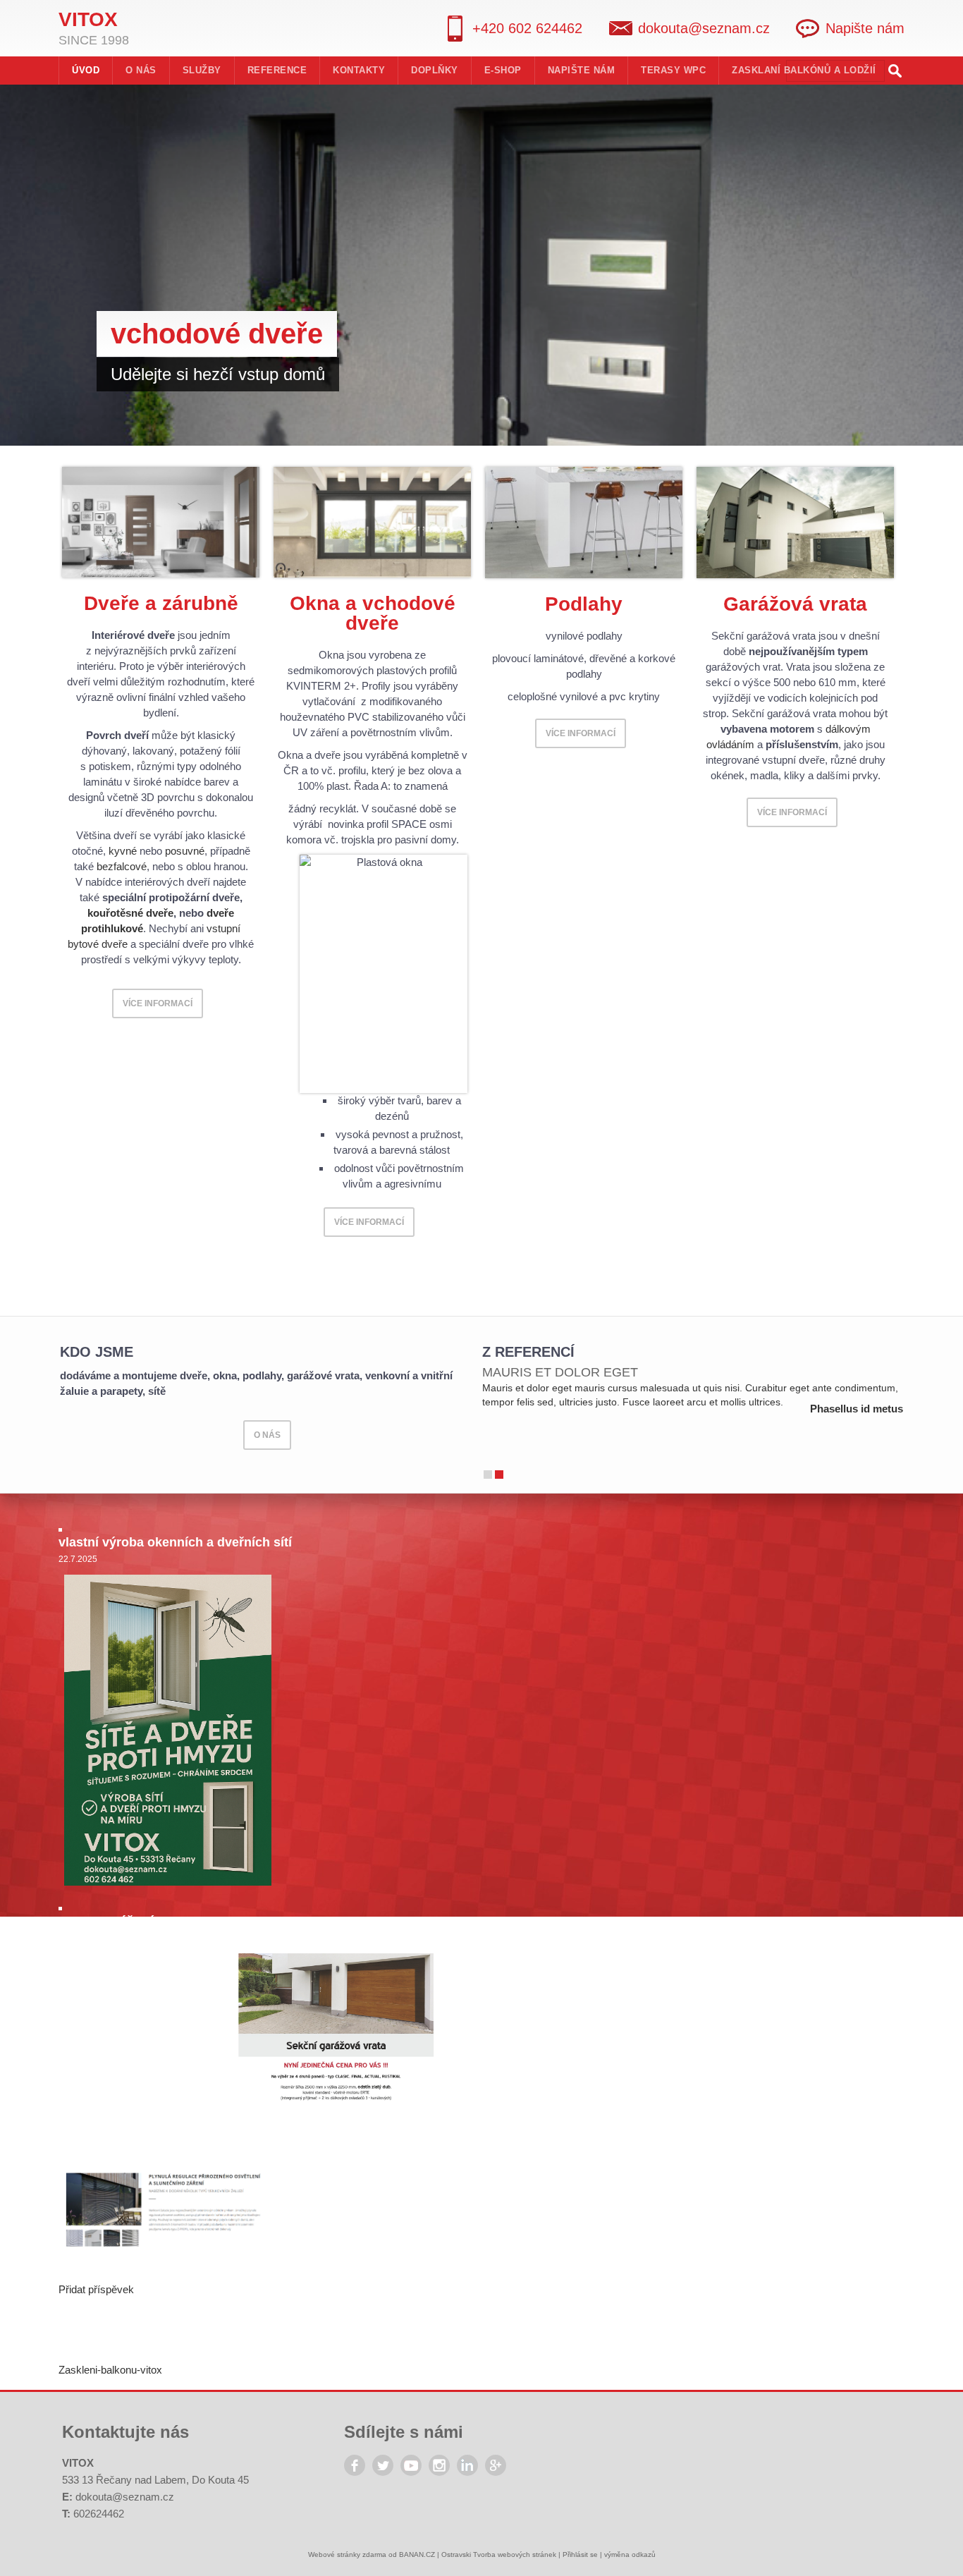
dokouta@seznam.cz (125, 2497)
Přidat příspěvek (96, 2289)
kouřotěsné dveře (130, 913)
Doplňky (435, 70)
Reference (277, 70)
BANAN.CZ (417, 2554)
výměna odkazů (630, 2554)
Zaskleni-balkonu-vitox (110, 2370)
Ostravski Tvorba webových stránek (499, 2554)
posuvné (185, 851)
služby (202, 70)
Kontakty (359, 70)
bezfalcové (122, 866)
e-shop (503, 70)
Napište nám (865, 28)
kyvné (123, 851)
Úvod (86, 70)
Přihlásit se (580, 2554)
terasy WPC (673, 70)
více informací (158, 1003)
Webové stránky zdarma (347, 2554)
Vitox (88, 19)
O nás (141, 70)
